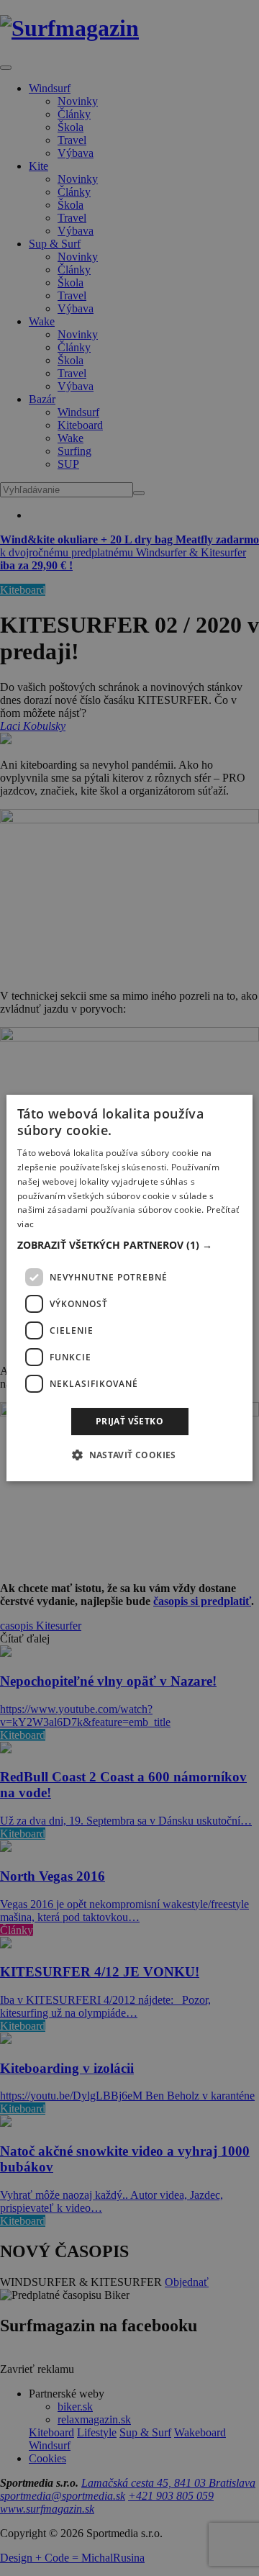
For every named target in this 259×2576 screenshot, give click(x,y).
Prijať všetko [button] (129, 1421)
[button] (129, 1245)
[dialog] (129, 1288)
